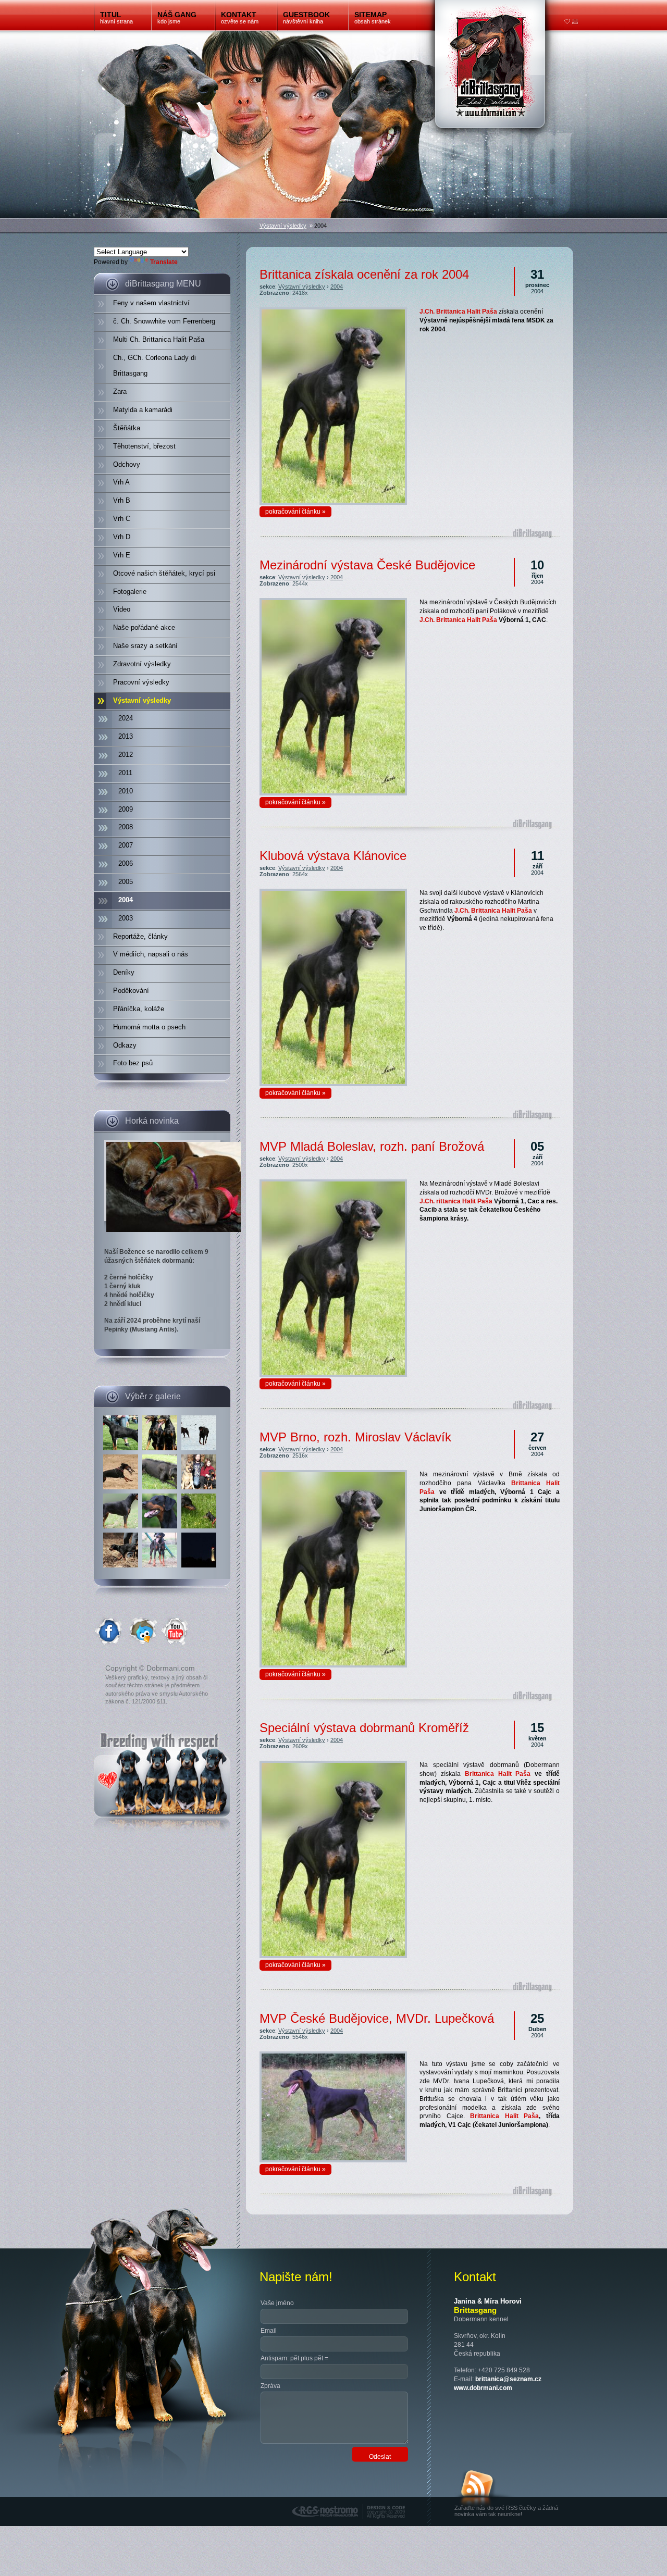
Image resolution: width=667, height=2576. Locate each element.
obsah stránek (373, 17)
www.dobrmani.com (483, 2388)
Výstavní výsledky (283, 226)
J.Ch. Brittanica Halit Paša (458, 312)
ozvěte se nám (240, 17)
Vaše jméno (277, 2303)
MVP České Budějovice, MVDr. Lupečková (377, 2018)
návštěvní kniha (306, 17)
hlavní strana (116, 17)
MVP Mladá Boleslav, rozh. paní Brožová (372, 1146)
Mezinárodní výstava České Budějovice (367, 565)
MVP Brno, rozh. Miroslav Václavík (355, 1437)
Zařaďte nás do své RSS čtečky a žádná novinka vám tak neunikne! (506, 2511)
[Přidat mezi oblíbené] (567, 22)
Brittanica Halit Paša (504, 2116)
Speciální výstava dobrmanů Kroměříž (364, 1728)
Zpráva (270, 2386)
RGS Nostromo (314, 2500)
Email (269, 2331)
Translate (164, 262)
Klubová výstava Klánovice (333, 856)
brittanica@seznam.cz (508, 2379)
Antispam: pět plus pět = (294, 2358)
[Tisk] (575, 22)
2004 (337, 287)
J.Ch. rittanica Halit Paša (456, 1201)
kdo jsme (177, 17)
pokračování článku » (295, 512)
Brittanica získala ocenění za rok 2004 (364, 274)
